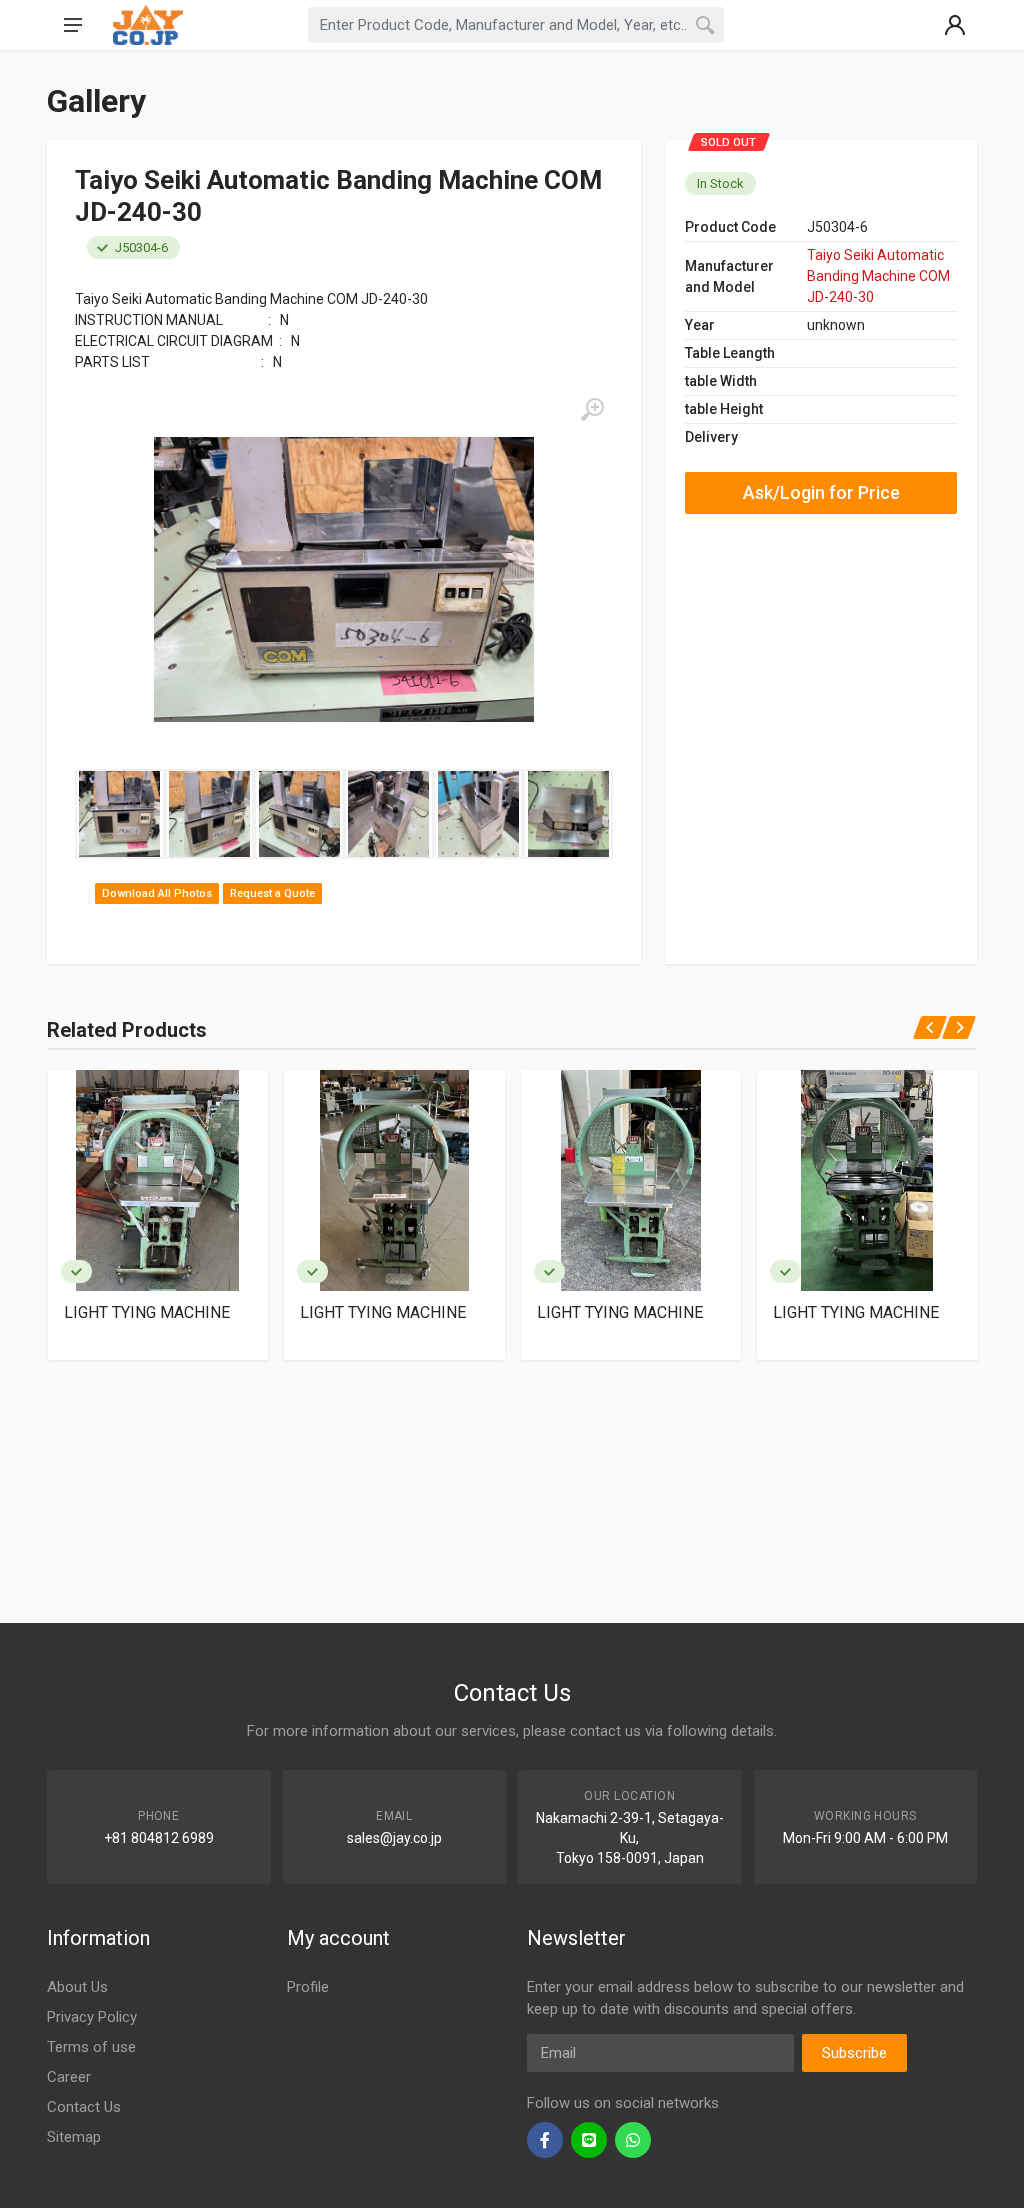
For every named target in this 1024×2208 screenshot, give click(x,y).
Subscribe (854, 2053)
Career (69, 2077)
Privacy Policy (92, 2017)
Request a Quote (272, 893)
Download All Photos (157, 893)
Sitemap (74, 2137)
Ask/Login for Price (821, 492)
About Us (77, 1987)
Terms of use (91, 2047)
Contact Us (84, 2107)
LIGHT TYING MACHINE (147, 1312)
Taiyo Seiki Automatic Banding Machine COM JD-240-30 (878, 276)
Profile (308, 1987)
